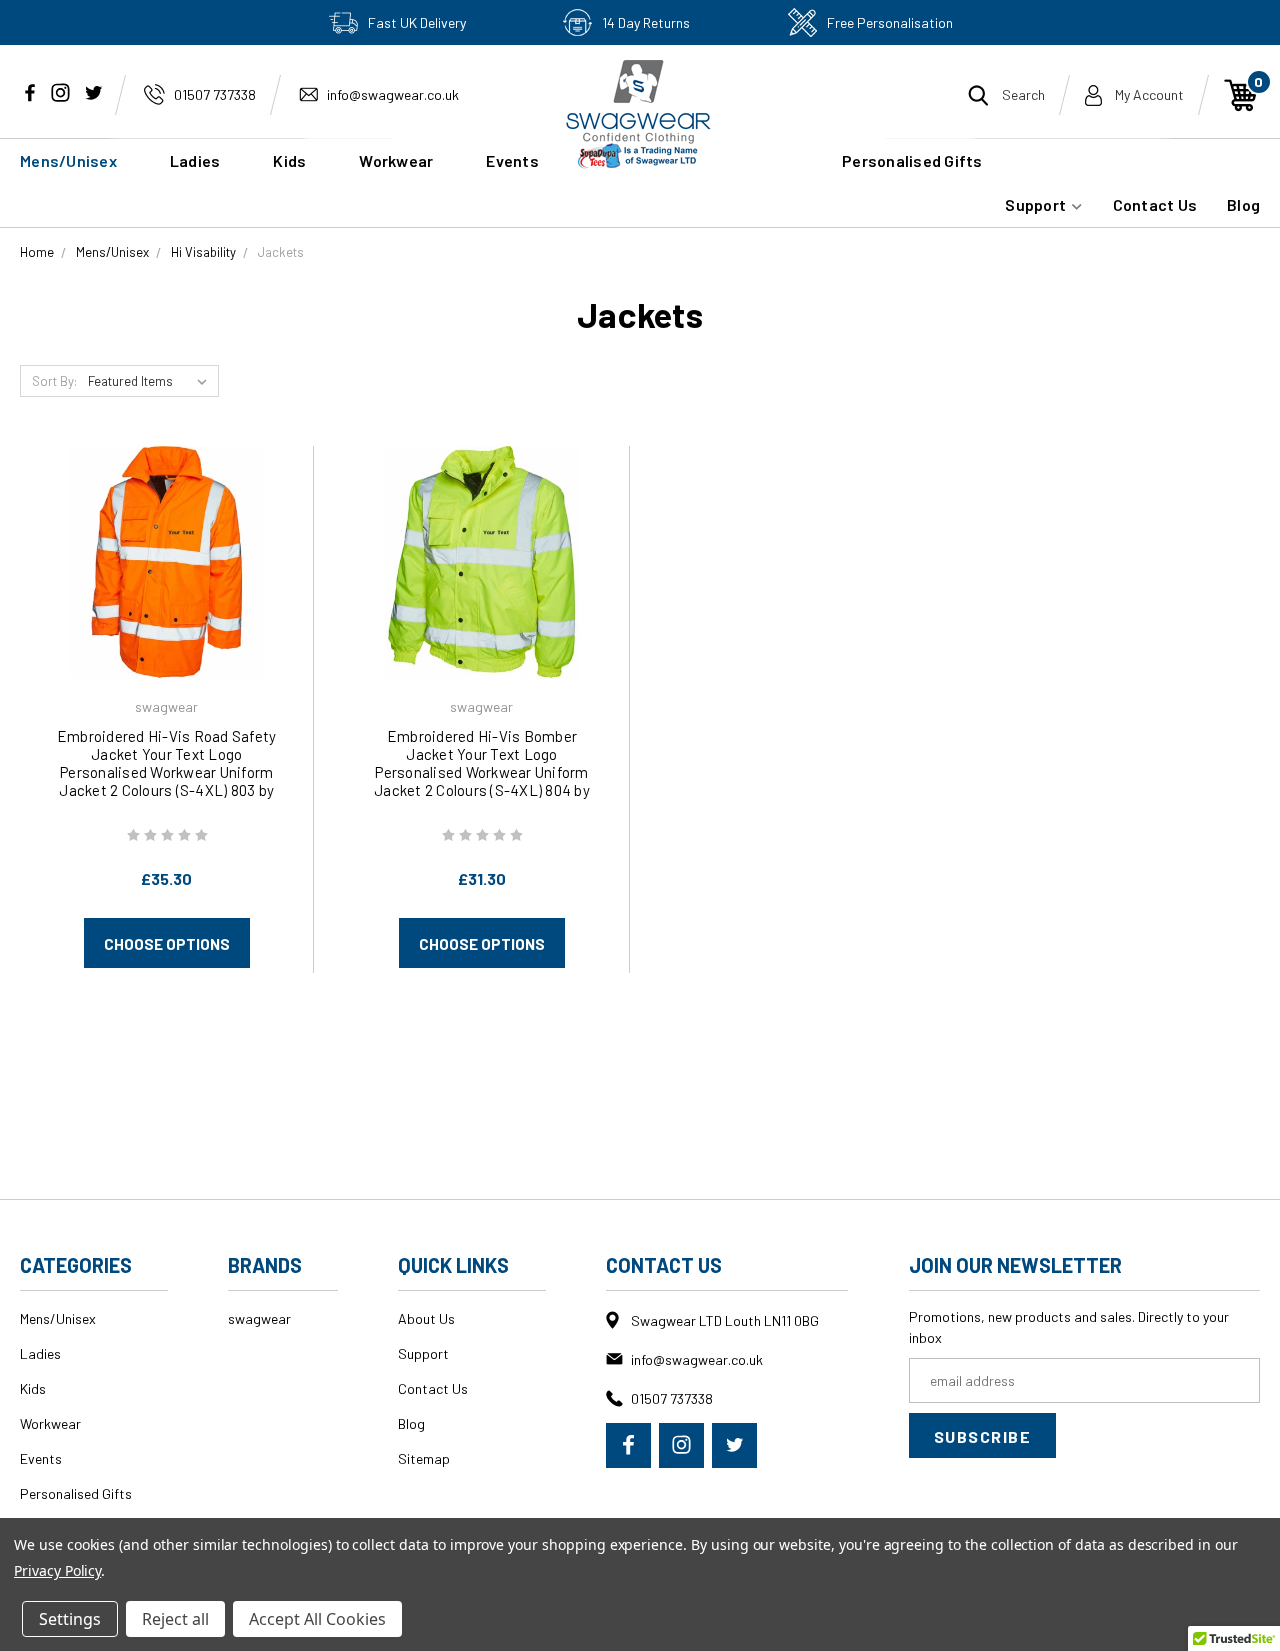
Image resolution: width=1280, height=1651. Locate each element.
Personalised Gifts (912, 160)
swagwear (259, 1318)
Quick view (167, 534)
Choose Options (167, 944)
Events (41, 1458)
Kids (289, 160)
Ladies (195, 160)
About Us (426, 1318)
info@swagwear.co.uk (393, 94)
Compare (160, 588)
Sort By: (54, 381)
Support (1037, 204)
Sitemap (424, 1458)
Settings (70, 1619)
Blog (1243, 204)
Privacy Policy (57, 1570)
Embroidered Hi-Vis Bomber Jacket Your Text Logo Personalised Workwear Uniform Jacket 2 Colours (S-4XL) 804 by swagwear (482, 772)
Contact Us (1155, 204)
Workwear (396, 160)
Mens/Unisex (68, 160)
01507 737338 (215, 94)
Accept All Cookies (317, 1619)
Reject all (175, 1619)
